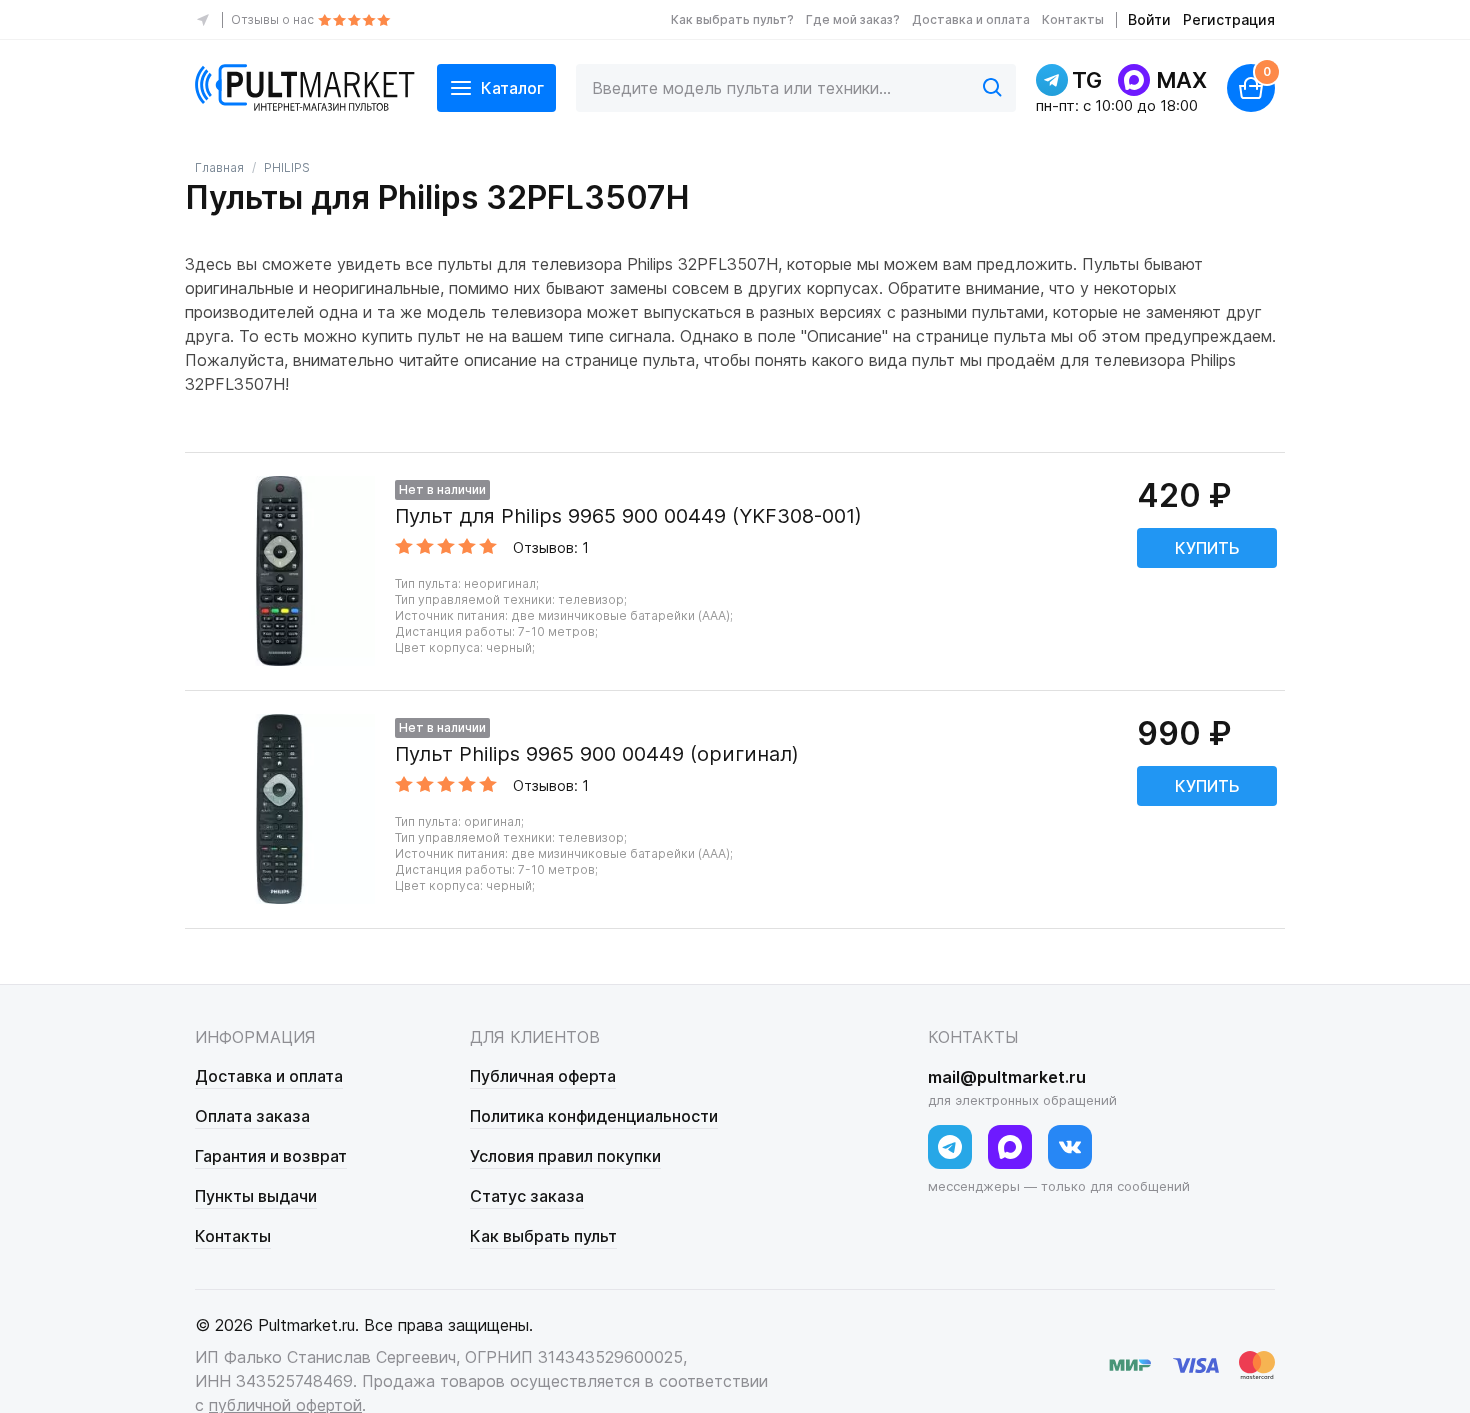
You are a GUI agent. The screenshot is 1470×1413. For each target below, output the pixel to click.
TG (1087, 80)
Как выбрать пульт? (732, 19)
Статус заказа (527, 1196)
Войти (1149, 19)
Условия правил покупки (565, 1156)
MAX (1181, 80)
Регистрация (1229, 19)
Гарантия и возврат (271, 1156)
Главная (219, 167)
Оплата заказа (252, 1116)
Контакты (1073, 19)
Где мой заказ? (853, 19)
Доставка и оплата (971, 19)
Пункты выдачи (256, 1196)
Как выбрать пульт (543, 1236)
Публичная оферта (543, 1076)
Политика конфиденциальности (594, 1116)
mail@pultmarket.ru (1007, 1077)
